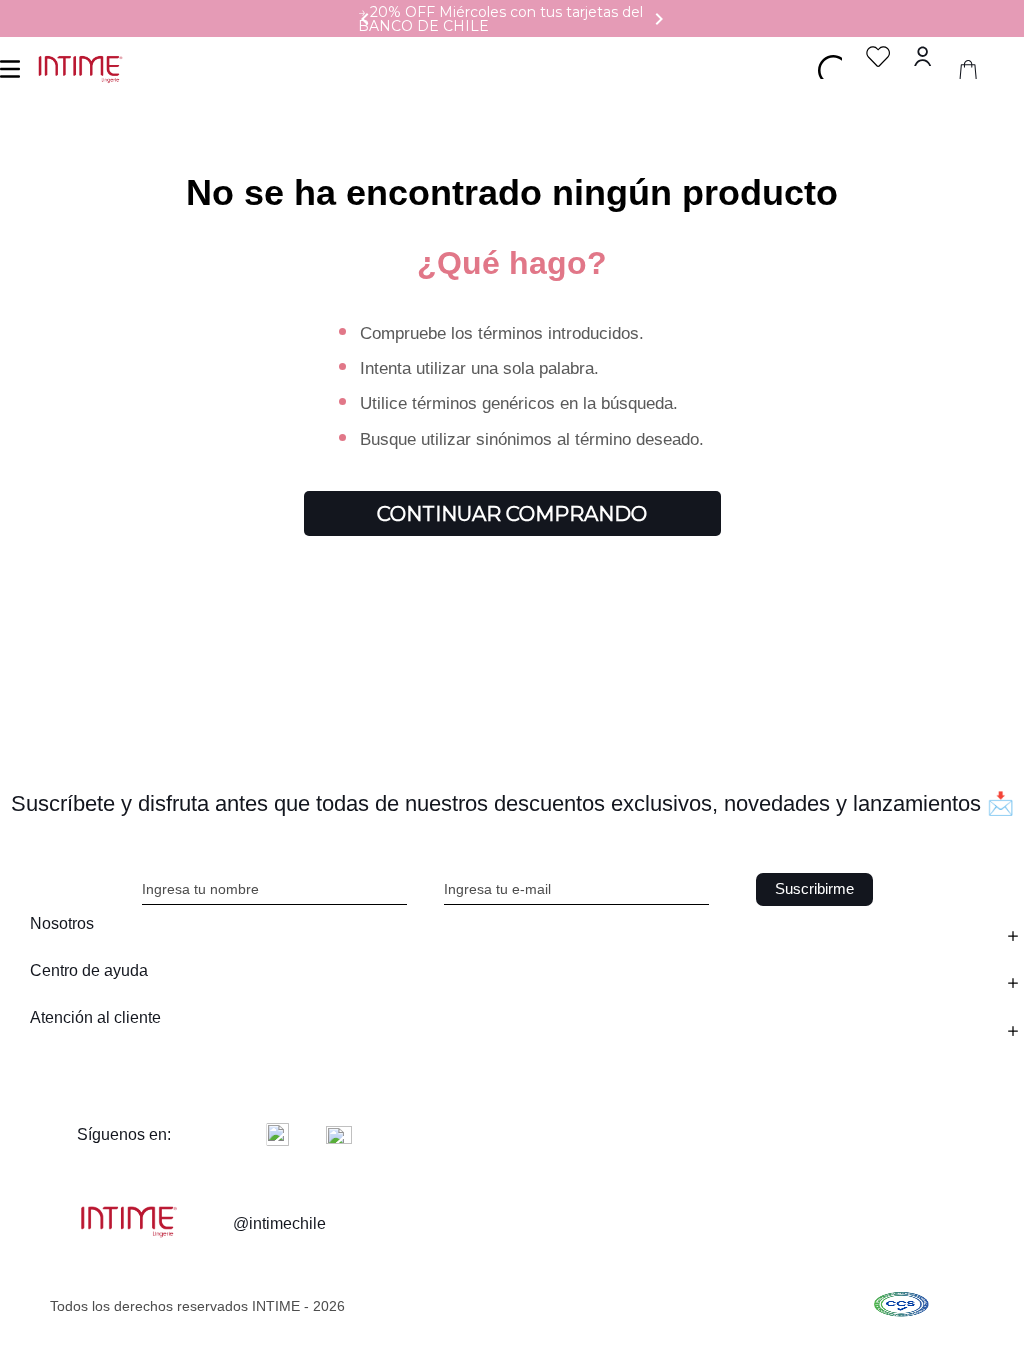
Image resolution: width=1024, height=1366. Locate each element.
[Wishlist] (878, 56)
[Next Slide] (659, 19)
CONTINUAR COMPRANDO (512, 514)
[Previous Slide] (365, 19)
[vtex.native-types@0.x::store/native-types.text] (901, 1306)
